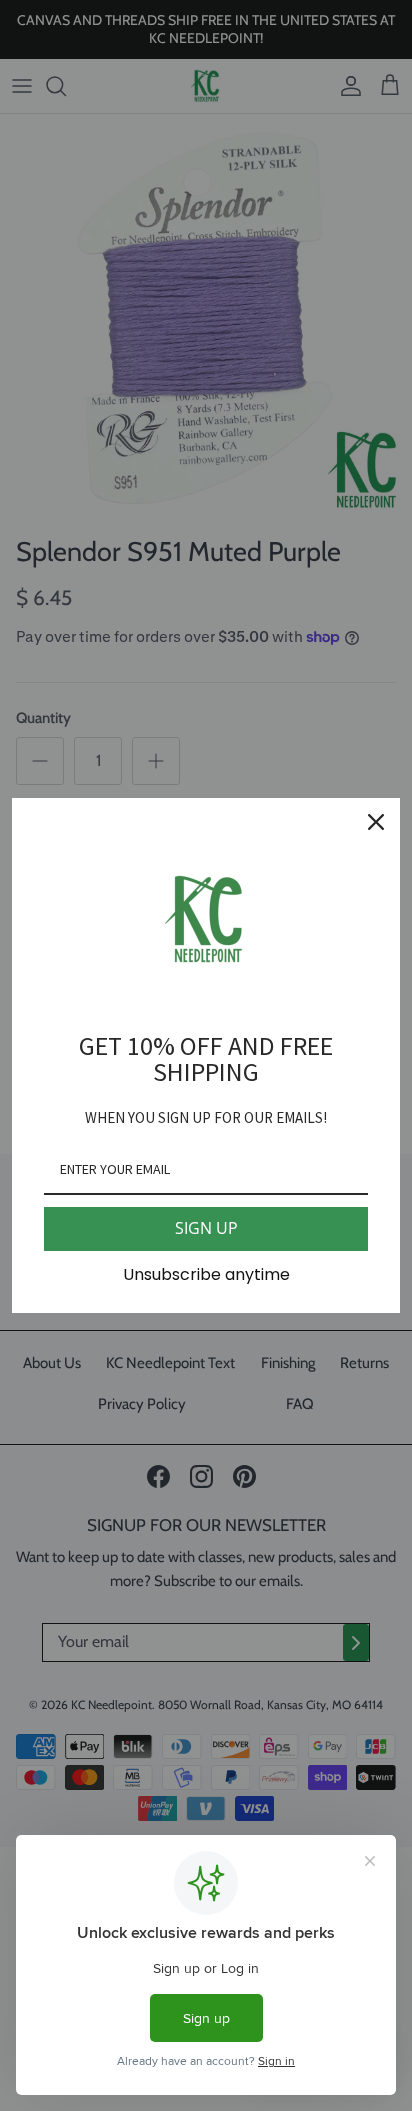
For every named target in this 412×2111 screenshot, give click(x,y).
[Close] (376, 822)
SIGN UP (206, 1228)
